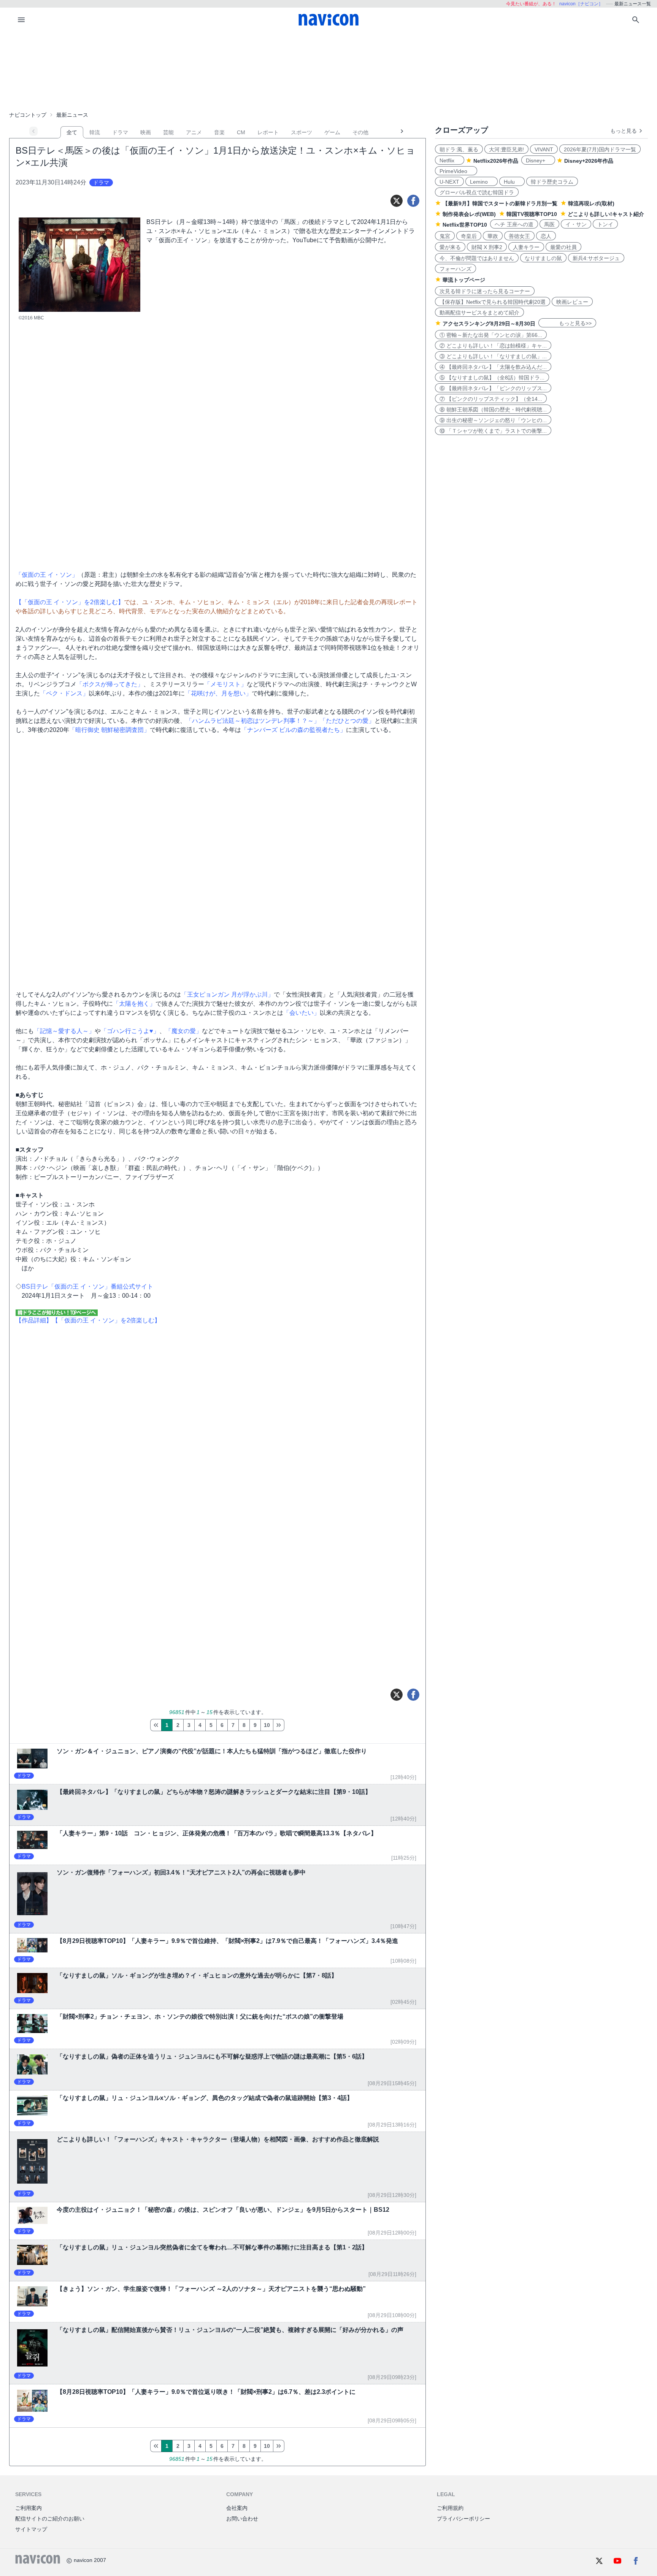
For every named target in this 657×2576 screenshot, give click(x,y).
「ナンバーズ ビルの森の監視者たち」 (294, 730)
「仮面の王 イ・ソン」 (47, 575)
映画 (146, 132)
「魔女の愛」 (184, 1031)
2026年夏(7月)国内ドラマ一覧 (600, 149)
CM (241, 132)
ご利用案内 (29, 2508)
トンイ (605, 224)
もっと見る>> (567, 323)
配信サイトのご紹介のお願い (50, 2519)
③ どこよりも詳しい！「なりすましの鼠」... (493, 356)
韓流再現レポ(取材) (591, 203)
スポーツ (302, 132)
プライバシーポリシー (463, 2519)
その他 (360, 132)
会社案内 (237, 2508)
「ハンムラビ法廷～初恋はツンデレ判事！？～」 (253, 721)
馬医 (549, 224)
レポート (268, 132)
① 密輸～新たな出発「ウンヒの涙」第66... (491, 335)
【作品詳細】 (34, 1320)
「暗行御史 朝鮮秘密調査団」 (109, 730)
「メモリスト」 (225, 684)
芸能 (168, 132)
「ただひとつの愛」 (347, 721)
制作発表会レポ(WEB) (469, 214)
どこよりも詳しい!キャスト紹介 (606, 214)
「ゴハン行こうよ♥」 (130, 1031)
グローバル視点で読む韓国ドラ (477, 192)
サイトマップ (31, 2529)
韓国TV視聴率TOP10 (532, 214)
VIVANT (544, 149)
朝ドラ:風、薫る (459, 149)
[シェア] (413, 201)
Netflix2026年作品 (496, 161)
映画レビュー (572, 302)
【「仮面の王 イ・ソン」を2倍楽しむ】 (70, 602)
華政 (493, 236)
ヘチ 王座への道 (514, 224)
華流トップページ (464, 280)
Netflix (450, 160)
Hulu (512, 182)
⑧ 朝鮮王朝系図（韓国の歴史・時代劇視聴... (493, 409)
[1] (156, 1725)
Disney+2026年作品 (589, 161)
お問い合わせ (242, 2519)
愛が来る (450, 247)
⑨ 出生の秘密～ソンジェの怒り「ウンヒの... (493, 420)
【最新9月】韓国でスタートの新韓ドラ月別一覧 (500, 203)
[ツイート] (397, 201)
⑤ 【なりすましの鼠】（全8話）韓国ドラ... (492, 378)
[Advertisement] (328, 70)
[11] (279, 1725)
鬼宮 (445, 236)
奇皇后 (469, 236)
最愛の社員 (563, 247)
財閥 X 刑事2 (487, 247)
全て (72, 132)
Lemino (482, 182)
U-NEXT (449, 182)
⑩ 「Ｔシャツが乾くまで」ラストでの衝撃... (493, 431)
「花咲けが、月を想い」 (218, 693)
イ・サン (576, 224)
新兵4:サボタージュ (596, 258)
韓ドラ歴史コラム (552, 182)
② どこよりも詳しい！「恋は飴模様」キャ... (493, 346)
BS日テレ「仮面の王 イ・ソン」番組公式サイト (87, 1286)
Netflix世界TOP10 (465, 225)
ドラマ (120, 132)
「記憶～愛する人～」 (64, 1031)
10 (267, 1725)
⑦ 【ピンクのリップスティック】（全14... (491, 399)
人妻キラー (526, 247)
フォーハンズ (455, 269)
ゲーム (332, 132)
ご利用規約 (450, 2508)
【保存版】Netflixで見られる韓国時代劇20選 (493, 302)
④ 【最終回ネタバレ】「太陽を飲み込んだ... (493, 367)
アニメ (194, 132)
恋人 (546, 236)
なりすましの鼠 (543, 258)
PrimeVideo (456, 171)
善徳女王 (519, 236)
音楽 (219, 132)
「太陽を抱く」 (134, 1004)
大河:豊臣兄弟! (506, 149)
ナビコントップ (28, 115)
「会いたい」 (302, 1013)
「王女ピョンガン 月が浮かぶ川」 (227, 994)
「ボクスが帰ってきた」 (110, 684)
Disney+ (538, 160)
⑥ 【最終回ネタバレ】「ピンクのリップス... (493, 388)
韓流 (95, 132)
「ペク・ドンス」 (64, 693)
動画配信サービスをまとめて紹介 (479, 313)
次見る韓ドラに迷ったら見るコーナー (485, 291)
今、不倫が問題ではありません (477, 258)
